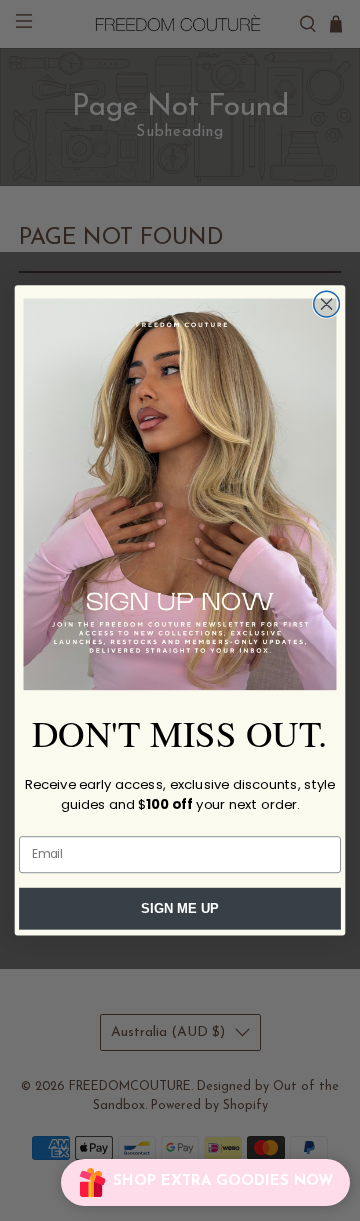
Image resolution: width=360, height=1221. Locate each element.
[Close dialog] (327, 304)
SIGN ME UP (180, 908)
